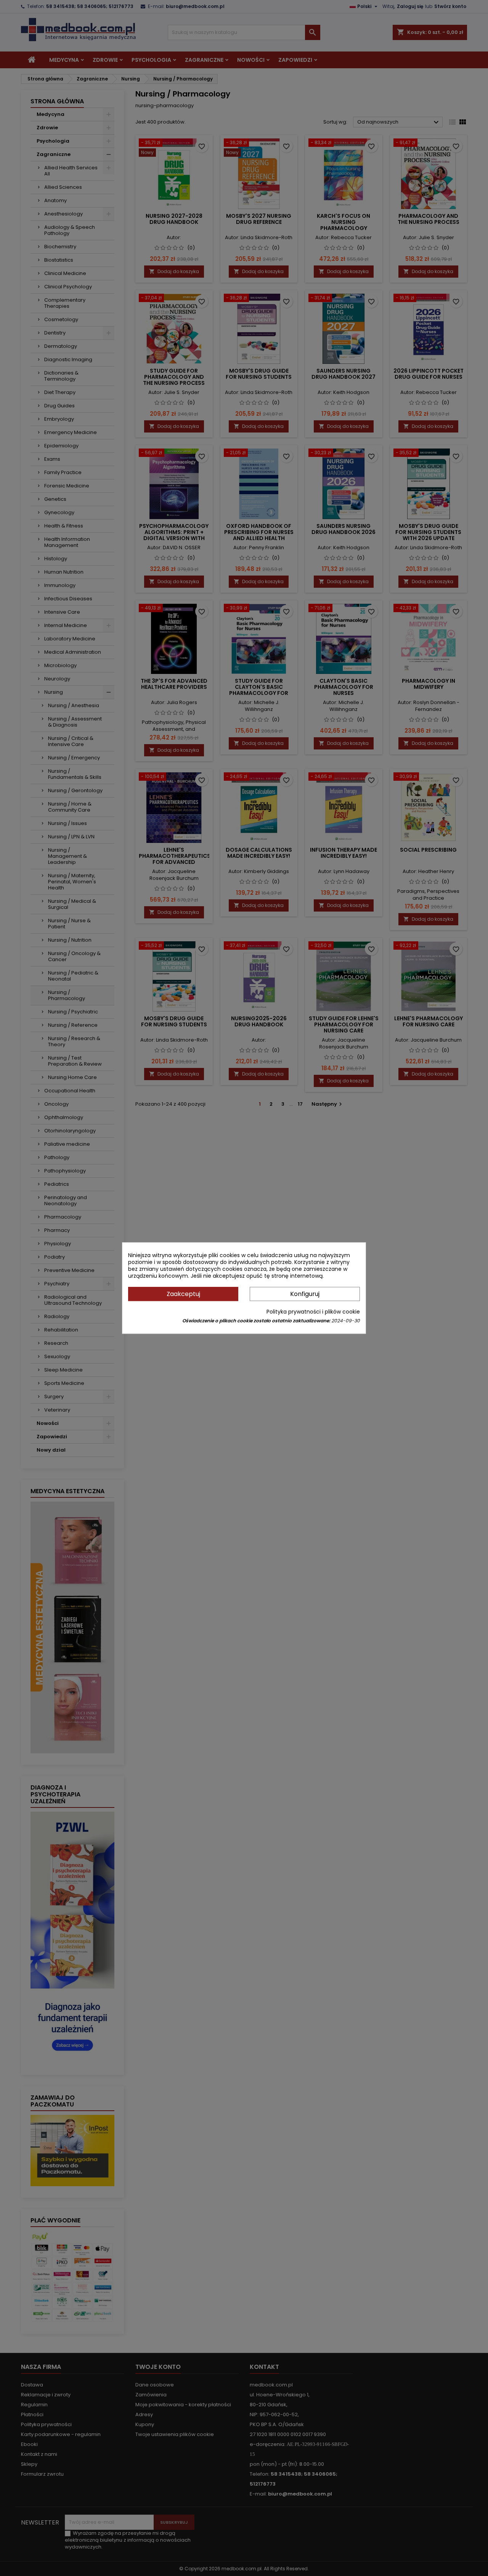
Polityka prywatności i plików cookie (313, 1312)
